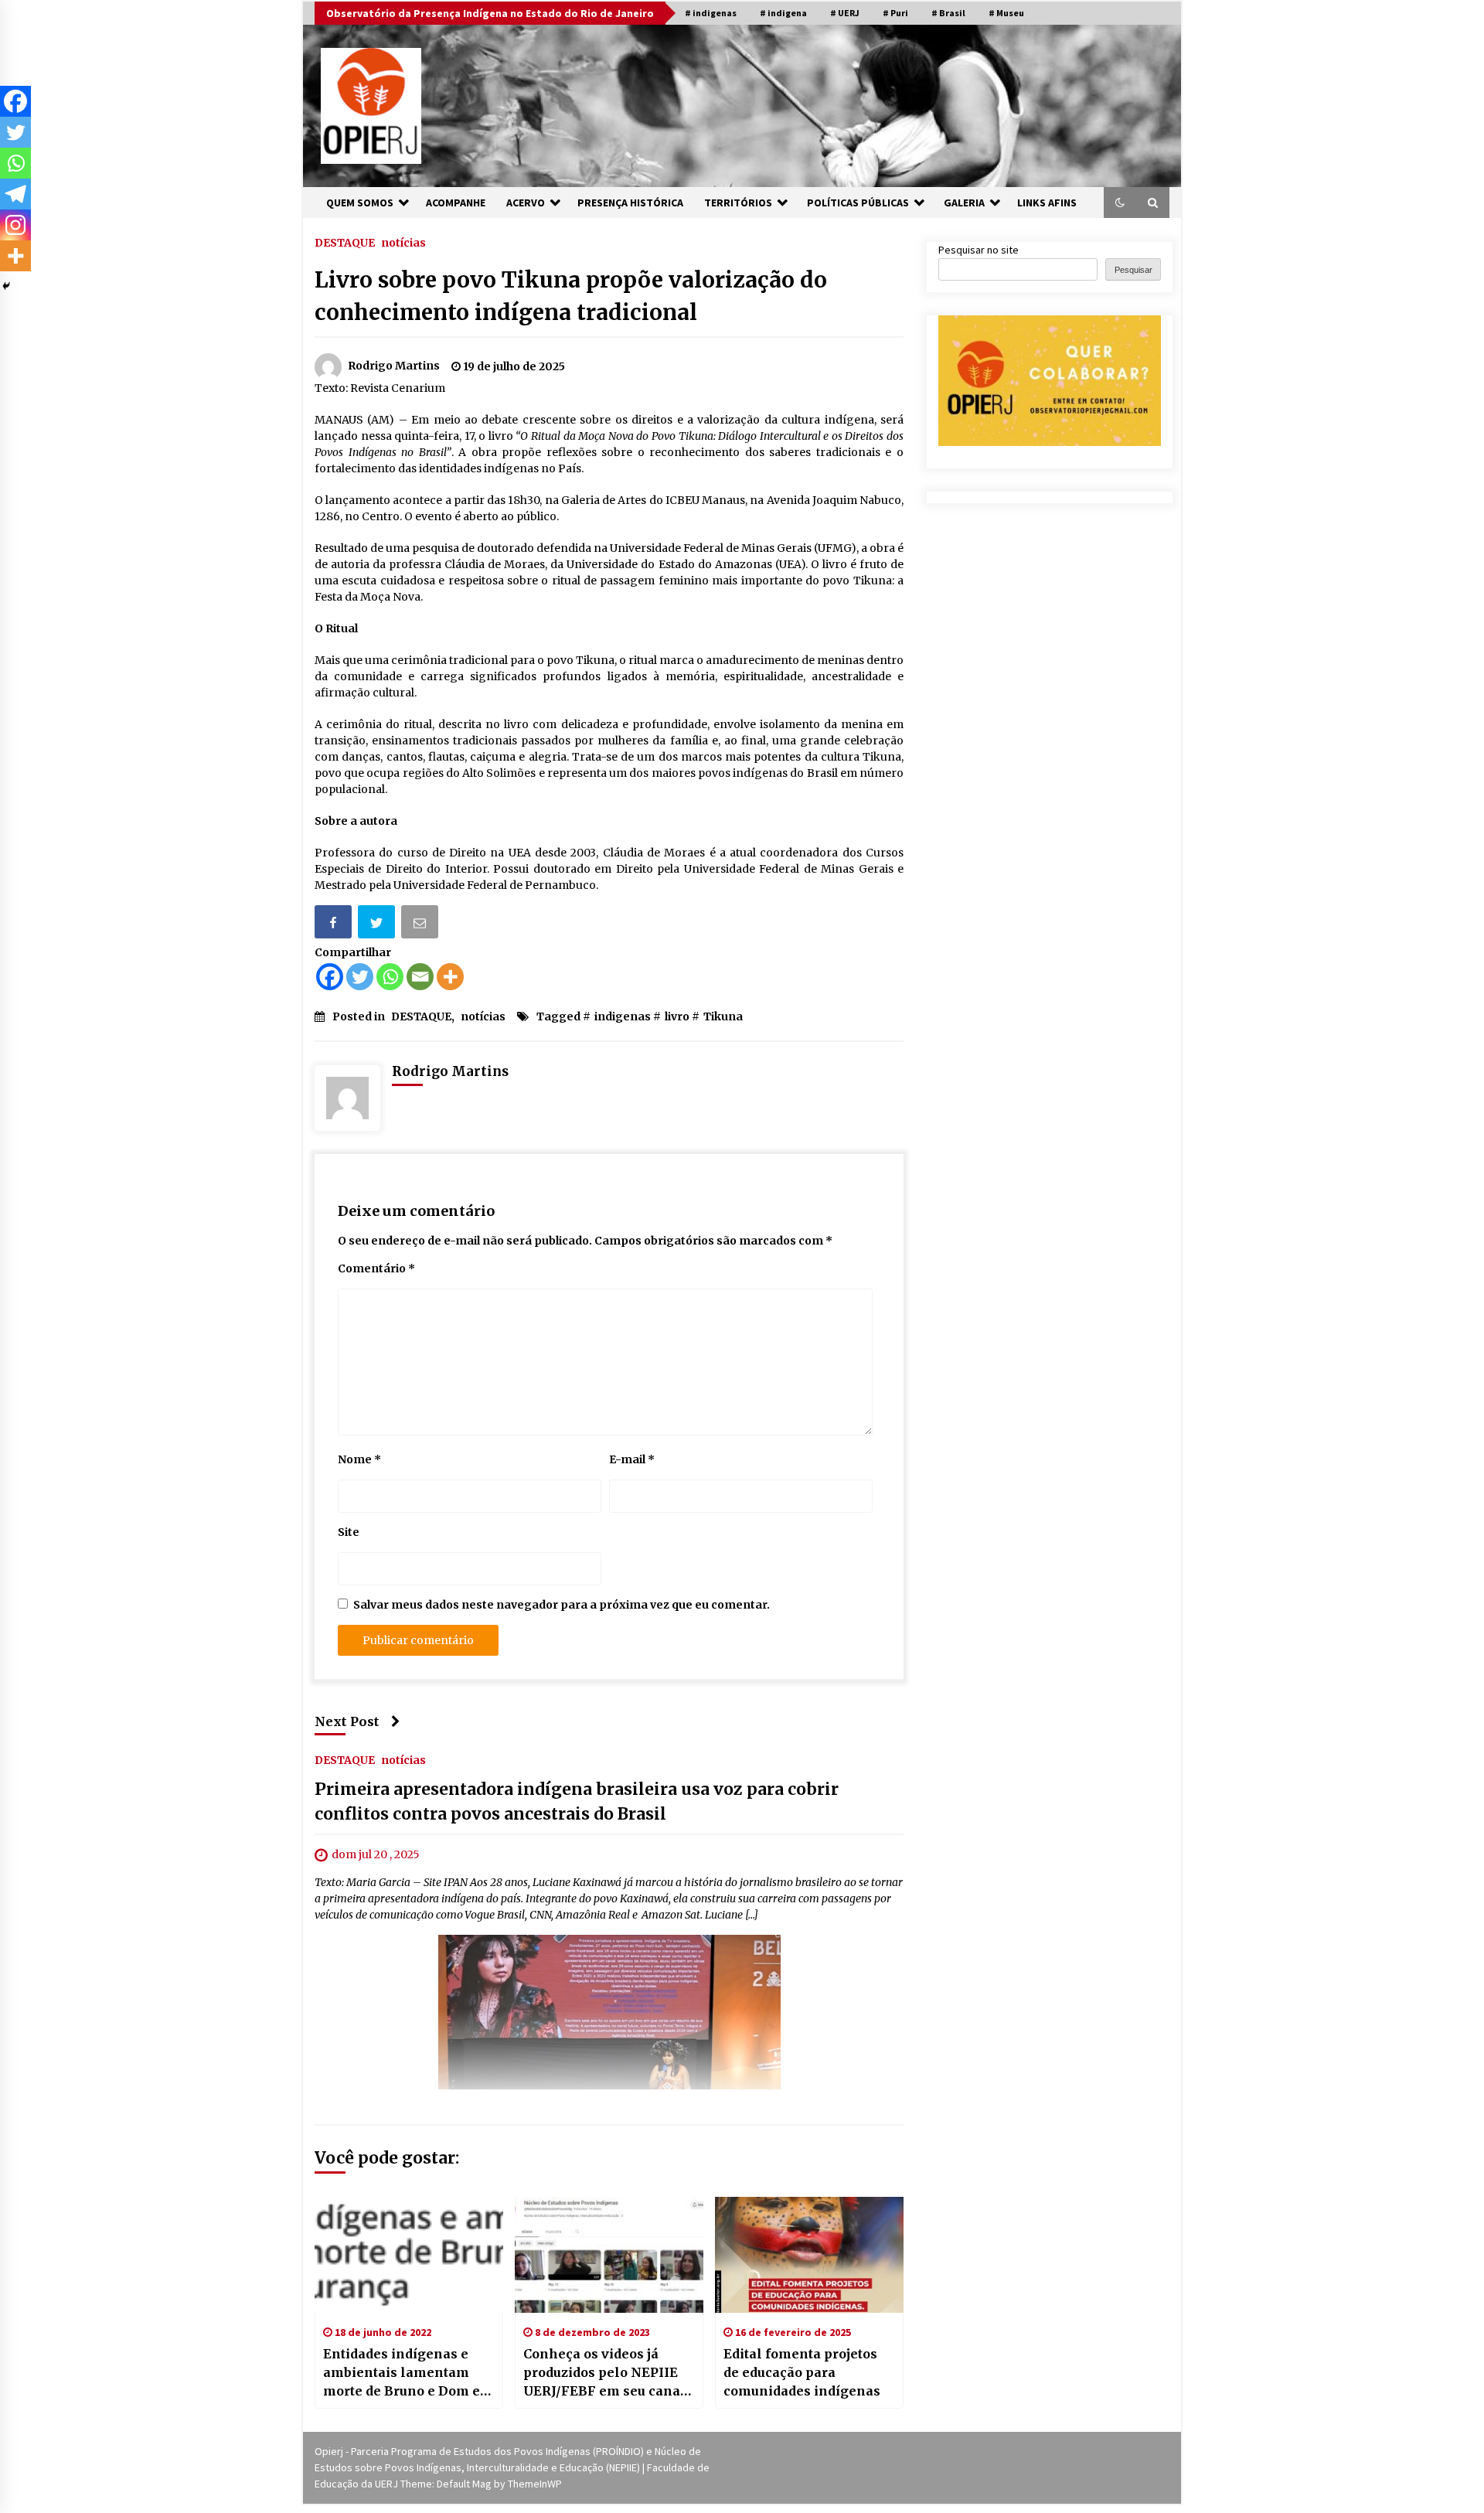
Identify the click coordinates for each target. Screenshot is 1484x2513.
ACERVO (526, 203)
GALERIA (964, 203)
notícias (403, 242)
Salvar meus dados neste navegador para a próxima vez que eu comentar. (562, 1605)
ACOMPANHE (456, 203)
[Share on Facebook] (335, 925)
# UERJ (845, 13)
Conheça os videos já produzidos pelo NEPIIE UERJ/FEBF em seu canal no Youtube (604, 2373)
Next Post (347, 1721)
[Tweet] (378, 925)
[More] (450, 977)
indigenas (623, 1016)
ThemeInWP (535, 2484)
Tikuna (723, 1016)
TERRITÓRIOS (738, 203)
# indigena (783, 13)
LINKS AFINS (1047, 203)
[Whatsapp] (390, 977)
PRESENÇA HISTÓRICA (630, 203)
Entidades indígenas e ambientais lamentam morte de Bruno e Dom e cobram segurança (402, 2373)
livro (677, 1016)
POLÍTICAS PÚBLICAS (858, 203)
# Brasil (948, 13)
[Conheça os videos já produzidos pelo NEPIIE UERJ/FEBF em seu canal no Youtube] (609, 2255)
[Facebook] (330, 977)
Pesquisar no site (979, 250)
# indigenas (711, 13)
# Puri (895, 13)
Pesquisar (1133, 270)
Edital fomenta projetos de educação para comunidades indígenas (802, 2372)
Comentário (376, 1268)
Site (349, 1532)
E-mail (632, 1459)
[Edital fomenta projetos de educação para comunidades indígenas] (809, 2255)
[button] (1120, 203)
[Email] (421, 925)
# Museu (1006, 13)
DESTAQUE (345, 242)
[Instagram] (15, 225)
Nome (359, 1459)
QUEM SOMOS (360, 203)
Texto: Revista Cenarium (380, 388)
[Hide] (6, 286)
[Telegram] (15, 194)
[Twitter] (360, 977)
